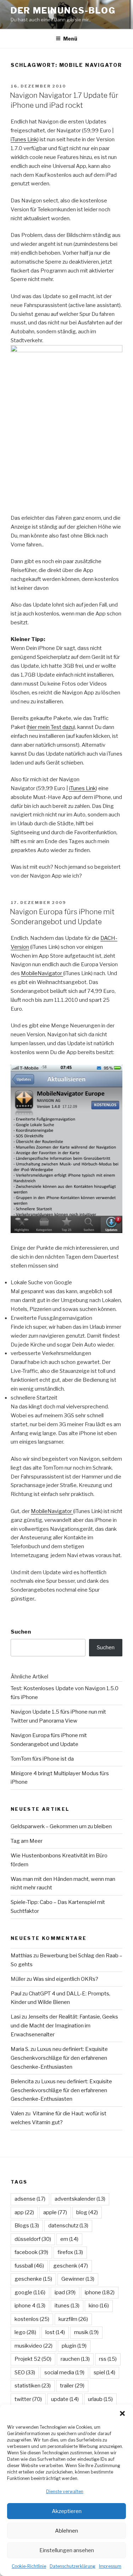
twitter (28, 2399)
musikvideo (34, 2346)
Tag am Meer (27, 1841)
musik (86, 2332)
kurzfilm (73, 2319)
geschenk (71, 2266)
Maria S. (20, 2049)
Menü (70, 39)
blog (87, 2212)
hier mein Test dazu (51, 727)
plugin (74, 2346)
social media (64, 2373)
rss (108, 2359)
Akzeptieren (67, 2511)
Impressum (110, 2566)
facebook (31, 2252)
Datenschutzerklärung (73, 2566)
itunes (67, 2306)
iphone (100, 2292)
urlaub (100, 2399)
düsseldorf (33, 2239)
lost (55, 2332)
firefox (70, 2252)
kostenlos (32, 2319)
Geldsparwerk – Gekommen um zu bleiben (61, 1826)
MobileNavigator (42, 973)
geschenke (33, 2279)
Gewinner (78, 2279)
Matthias (21, 1956)
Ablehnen (66, 2531)
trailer (72, 2386)
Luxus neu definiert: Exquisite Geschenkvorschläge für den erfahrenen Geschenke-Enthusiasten (59, 2058)
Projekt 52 (33, 2359)
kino (99, 2306)
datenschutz (68, 2226)
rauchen (75, 2359)
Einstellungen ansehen (67, 2550)
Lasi (16, 2017)
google (30, 2292)
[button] (122, 2413)
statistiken (33, 2386)
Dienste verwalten (65, 2492)
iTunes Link (24, 139)
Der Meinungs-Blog (63, 10)
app (24, 2212)
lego (25, 2332)
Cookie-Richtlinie (29, 2566)
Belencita (22, 2082)
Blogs (27, 2226)
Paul (16, 1994)
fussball (29, 2266)
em (69, 2239)
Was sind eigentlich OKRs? (66, 1979)
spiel (104, 2373)
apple (55, 2212)
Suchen (21, 1632)
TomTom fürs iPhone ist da (42, 1759)
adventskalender (80, 2199)
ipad (65, 2292)
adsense (30, 2199)
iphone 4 (30, 2306)
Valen (17, 2114)
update (65, 2399)
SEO (25, 2373)
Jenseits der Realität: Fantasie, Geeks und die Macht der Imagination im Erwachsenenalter (64, 2026)
